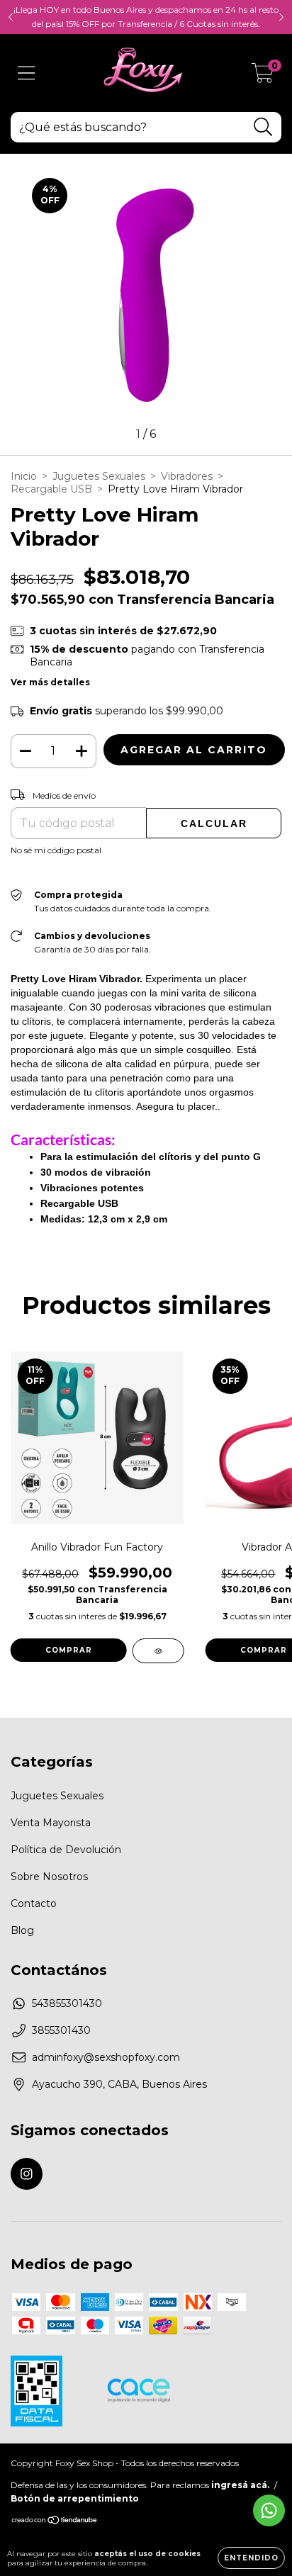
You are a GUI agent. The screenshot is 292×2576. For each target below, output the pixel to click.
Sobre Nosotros (49, 1877)
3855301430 (61, 2030)
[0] (263, 77)
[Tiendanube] (55, 2522)
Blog (22, 1930)
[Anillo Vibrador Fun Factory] (158, 1651)
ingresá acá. (240, 2485)
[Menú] (27, 73)
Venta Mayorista (51, 1823)
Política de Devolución (66, 1850)
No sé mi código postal (56, 850)
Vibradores (187, 476)
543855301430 (67, 2003)
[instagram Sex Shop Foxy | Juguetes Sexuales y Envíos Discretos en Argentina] (27, 2174)
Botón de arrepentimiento (75, 2498)
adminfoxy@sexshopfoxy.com (106, 2057)
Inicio (24, 476)
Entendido (251, 2558)
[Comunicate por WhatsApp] (269, 2510)
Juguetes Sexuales (99, 476)
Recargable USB (51, 489)
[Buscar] (263, 127)
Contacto (34, 1903)
